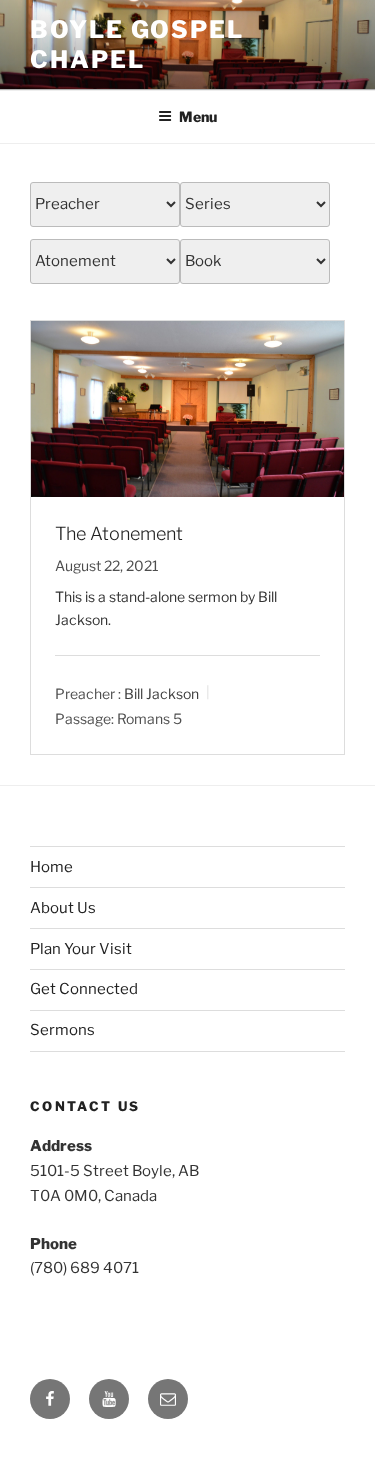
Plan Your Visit (81, 949)
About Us (63, 908)
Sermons (62, 1030)
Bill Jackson (161, 693)
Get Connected (84, 989)
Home (51, 867)
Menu (198, 116)
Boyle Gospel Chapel (137, 44)
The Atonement (119, 533)
